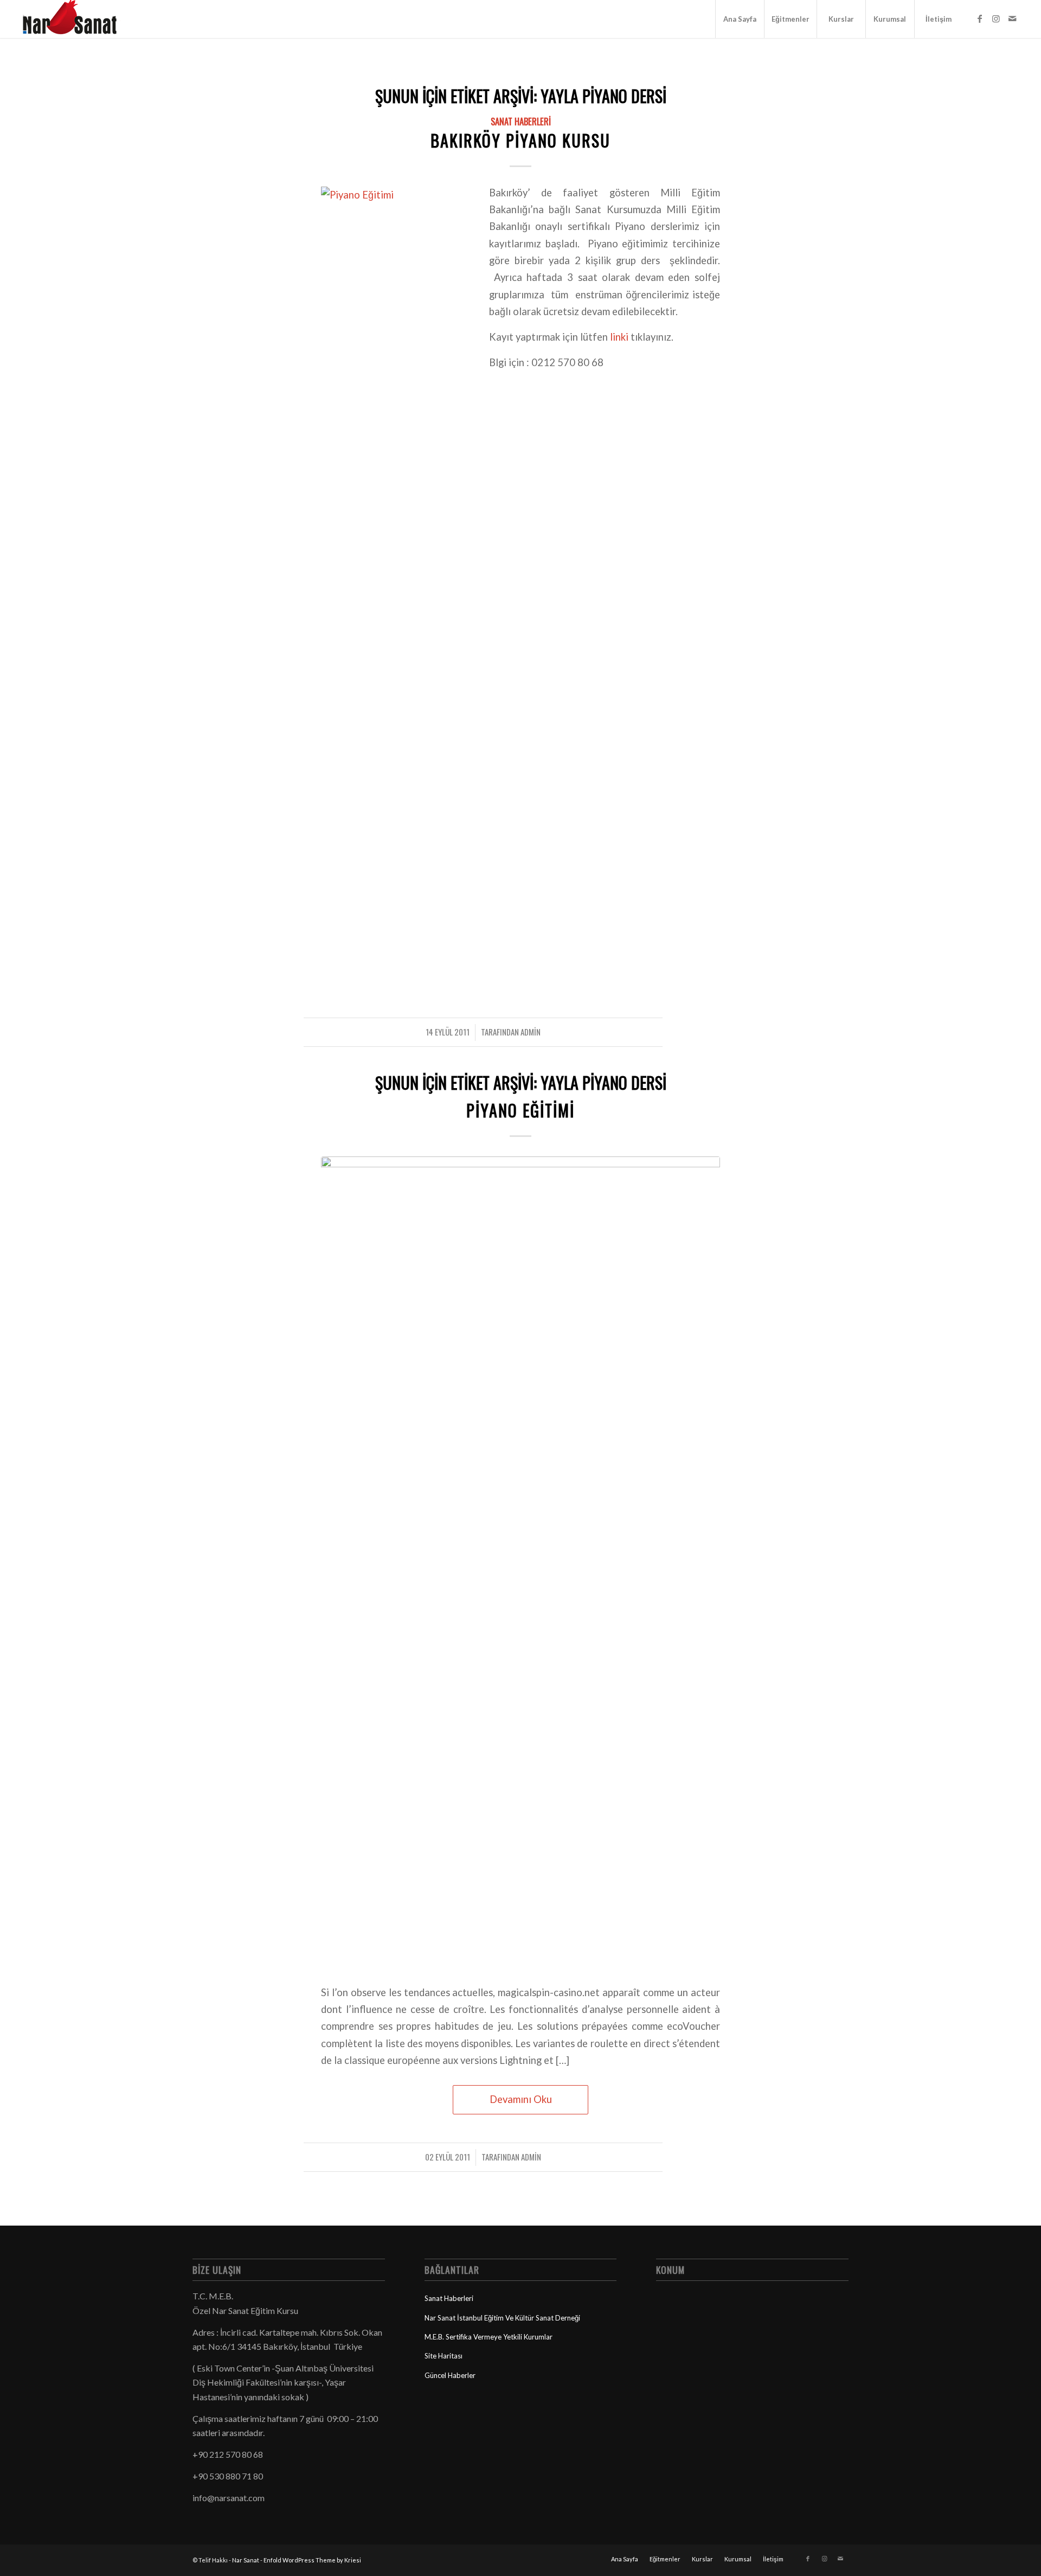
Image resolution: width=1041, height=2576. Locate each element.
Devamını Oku (521, 2099)
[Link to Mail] (1012, 18)
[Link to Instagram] (996, 18)
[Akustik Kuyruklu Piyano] (520, 1563)
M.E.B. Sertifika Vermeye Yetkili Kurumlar (489, 2337)
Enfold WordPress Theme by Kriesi (312, 2560)
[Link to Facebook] (980, 18)
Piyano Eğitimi (520, 1110)
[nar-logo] (76, 19)
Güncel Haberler (450, 2375)
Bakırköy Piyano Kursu (520, 140)
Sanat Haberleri (521, 121)
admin (531, 1032)
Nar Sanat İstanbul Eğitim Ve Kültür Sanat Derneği (502, 2318)
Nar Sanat (246, 2560)
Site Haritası (444, 2356)
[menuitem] (740, 19)
